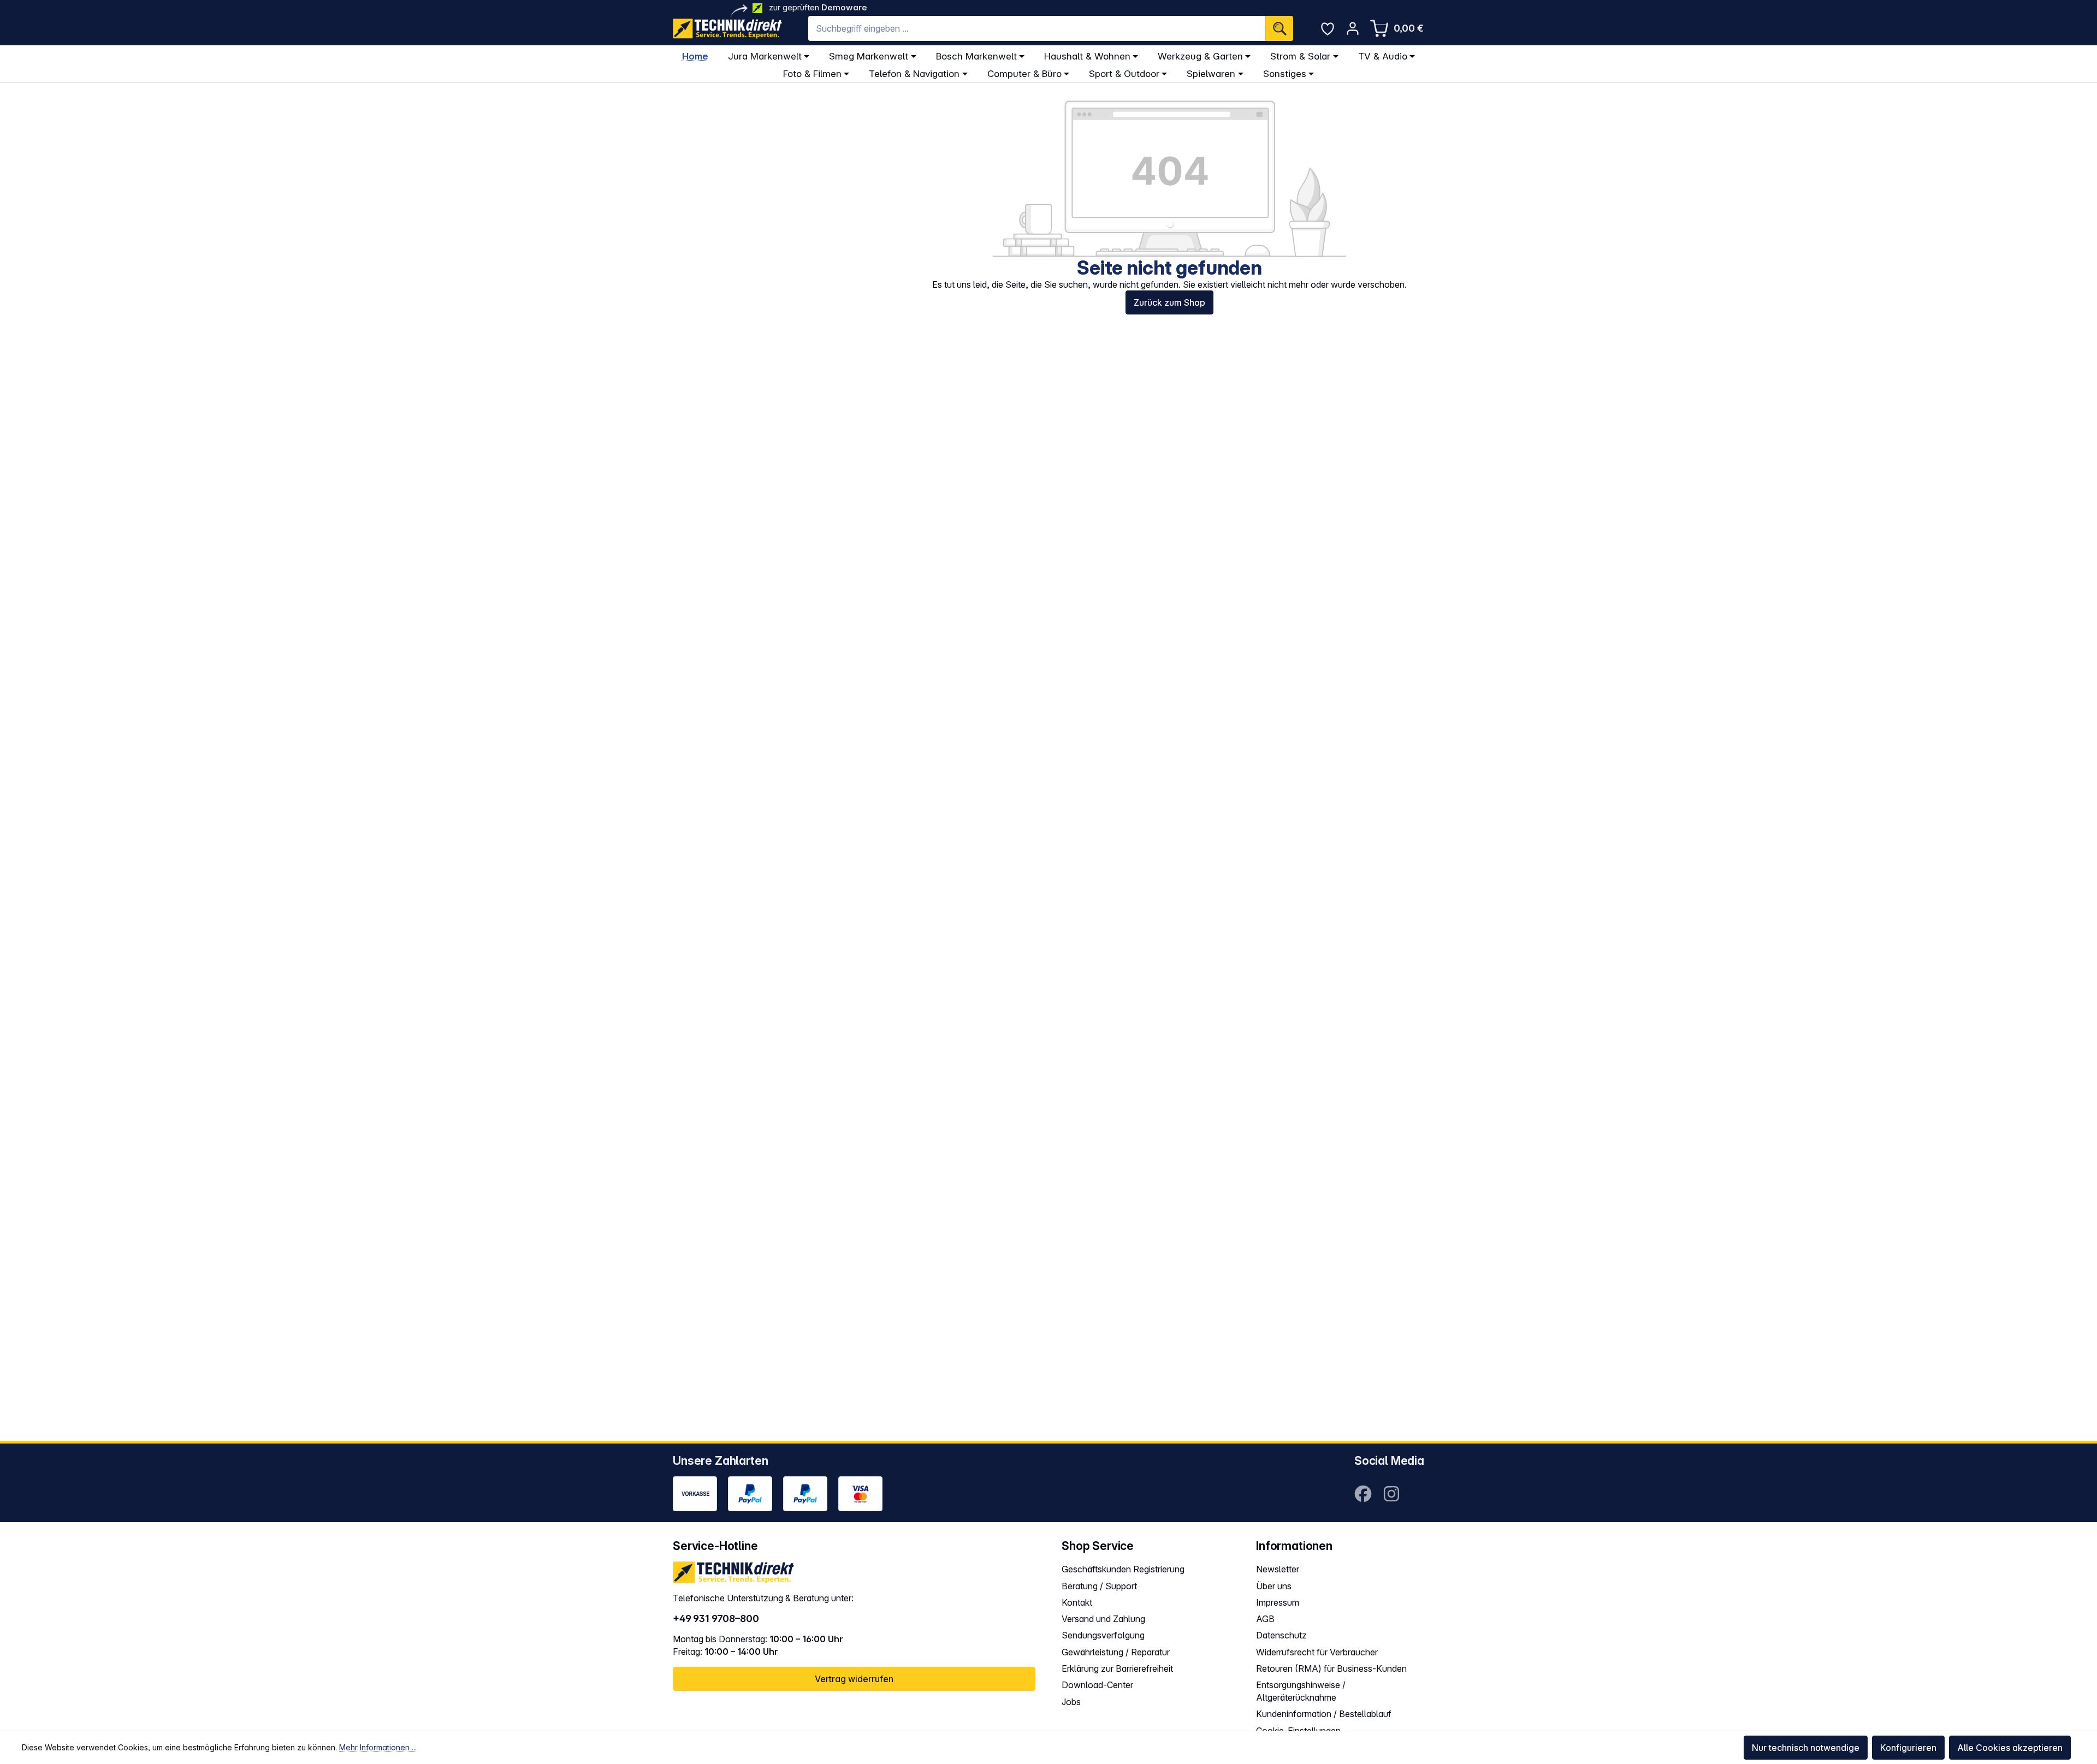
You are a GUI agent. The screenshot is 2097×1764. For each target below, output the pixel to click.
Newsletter (1278, 1569)
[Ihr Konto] (1353, 28)
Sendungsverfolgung (1103, 1635)
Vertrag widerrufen (854, 1679)
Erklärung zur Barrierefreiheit (1117, 1668)
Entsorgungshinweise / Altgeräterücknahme (1301, 1691)
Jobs (1071, 1702)
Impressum (1278, 1602)
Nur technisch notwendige (1806, 1748)
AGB (1265, 1619)
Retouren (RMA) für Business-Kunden (1331, 1668)
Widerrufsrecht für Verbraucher (1317, 1652)
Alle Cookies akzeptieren (2010, 1748)
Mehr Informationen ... (378, 1747)
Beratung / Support (1099, 1586)
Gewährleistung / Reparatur (1116, 1652)
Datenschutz (1281, 1635)
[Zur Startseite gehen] (727, 29)
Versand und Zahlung (1103, 1619)
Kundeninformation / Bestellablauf (1324, 1714)
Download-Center (1097, 1685)
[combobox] (1037, 28)
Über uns (1274, 1586)
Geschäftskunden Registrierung (1123, 1569)
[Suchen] (1279, 28)
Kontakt (1077, 1602)
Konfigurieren (1908, 1748)
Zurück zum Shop (1169, 302)
